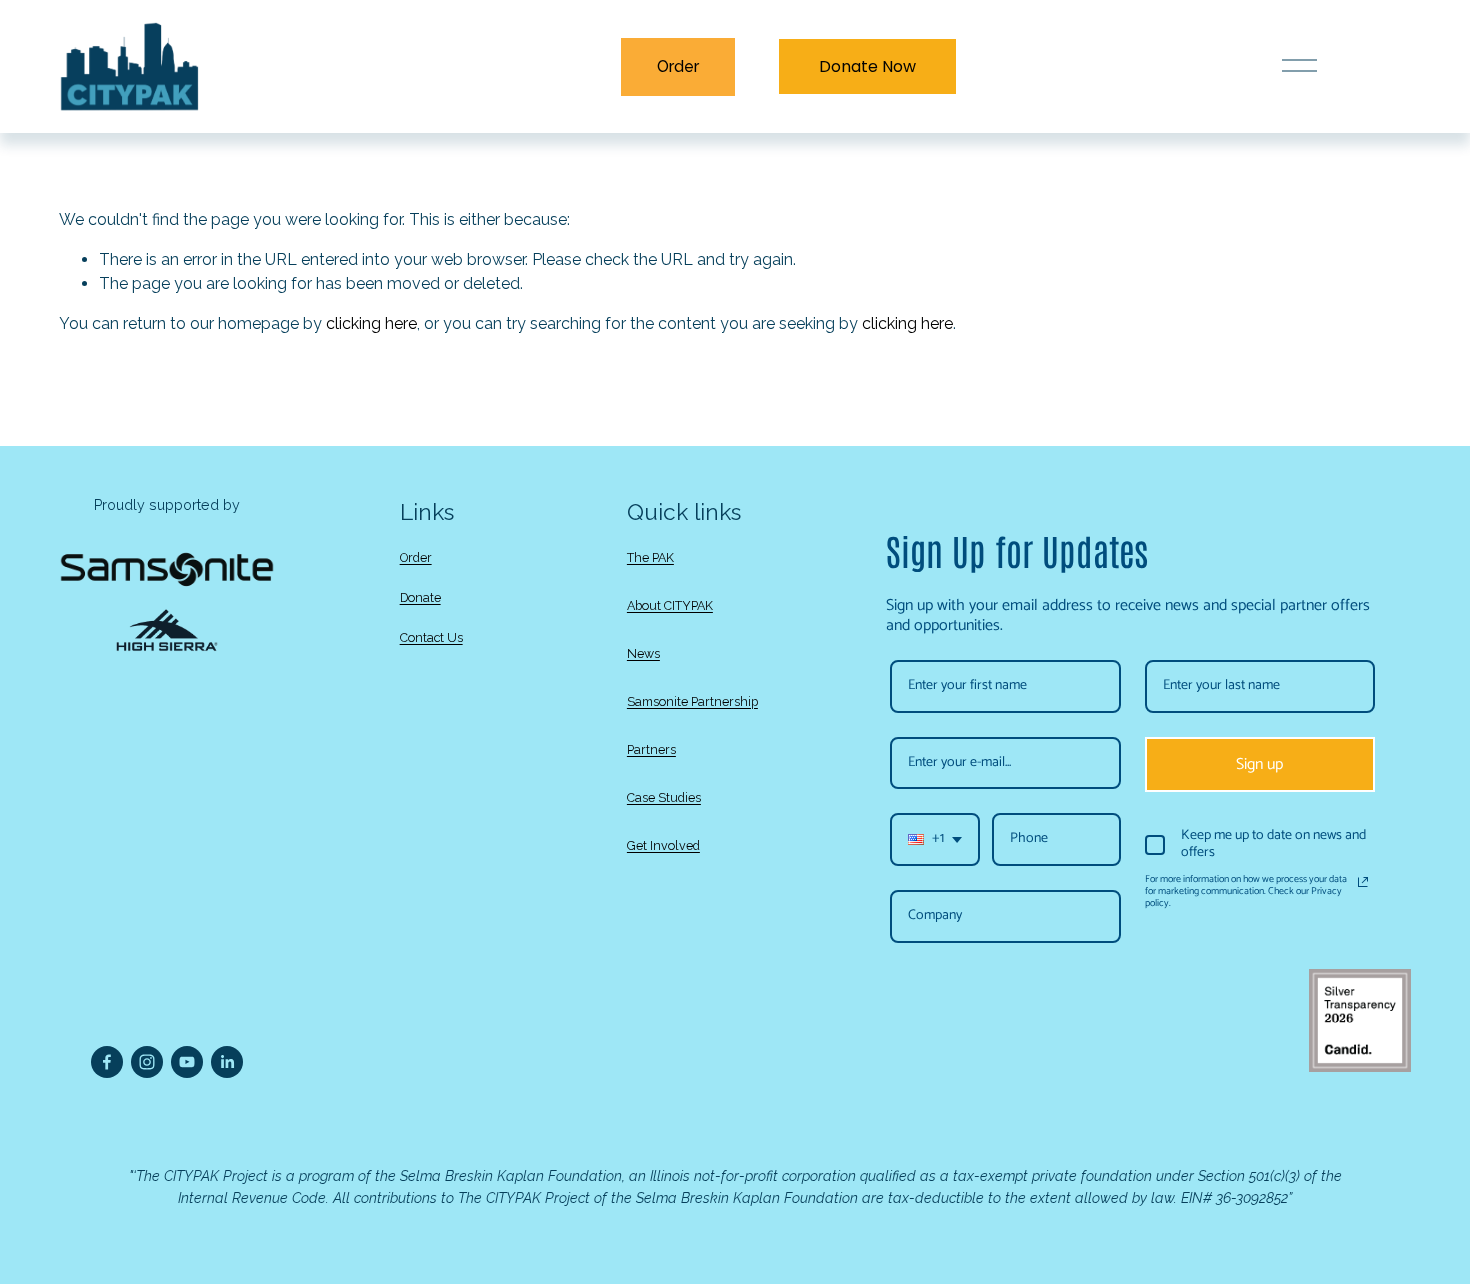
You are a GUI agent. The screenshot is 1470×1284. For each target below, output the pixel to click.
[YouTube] (187, 1062)
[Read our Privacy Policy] (1363, 882)
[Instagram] (147, 1062)
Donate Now (867, 66)
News (643, 653)
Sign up (1259, 764)
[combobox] (935, 839)
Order (678, 66)
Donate (420, 597)
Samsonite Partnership (692, 701)
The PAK (650, 557)
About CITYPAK (670, 605)
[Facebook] (107, 1062)
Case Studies (664, 797)
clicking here (371, 323)
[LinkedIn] (227, 1062)
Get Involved (663, 845)
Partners (651, 749)
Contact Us (431, 637)
